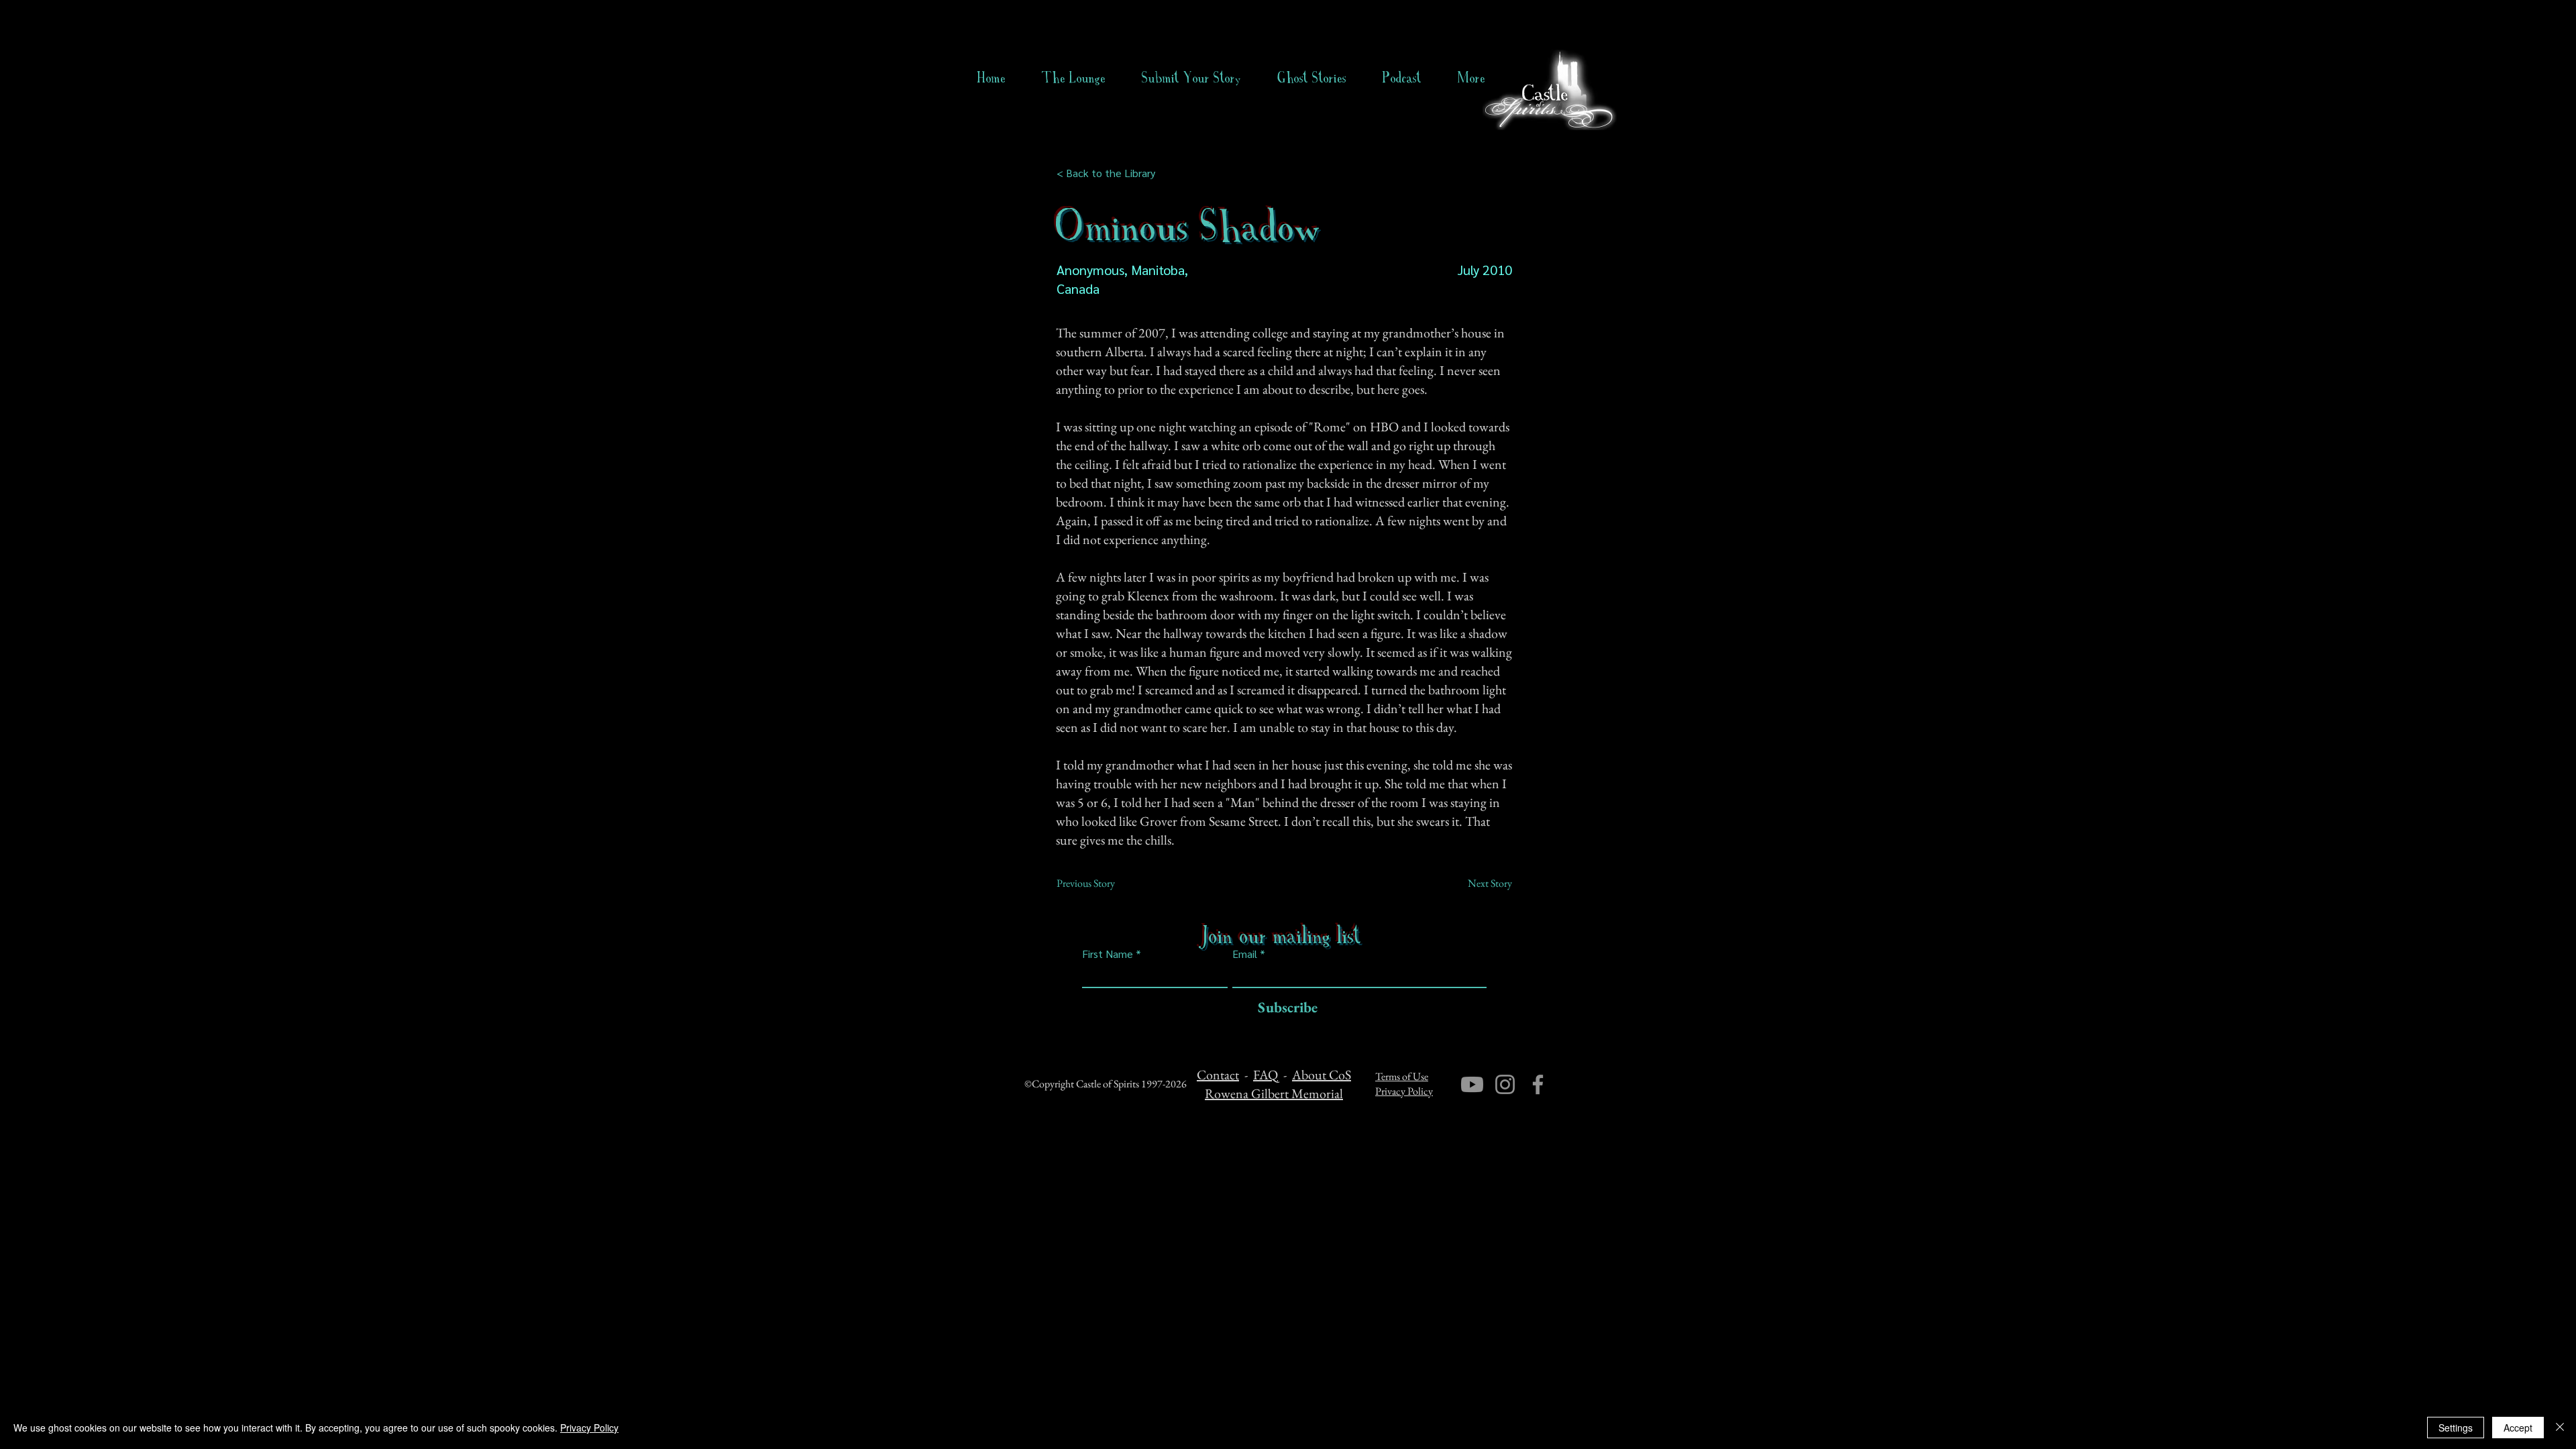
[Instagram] (1505, 1084)
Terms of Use (1402, 1076)
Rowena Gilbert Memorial (1274, 1093)
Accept (2518, 1428)
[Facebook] (1538, 1084)
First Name (1108, 954)
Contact (1218, 1075)
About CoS (1322, 1075)
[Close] (2560, 1428)
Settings (2456, 1428)
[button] (1312, 78)
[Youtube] (1472, 1084)
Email (1245, 954)
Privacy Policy (1404, 1091)
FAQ (1266, 1075)
